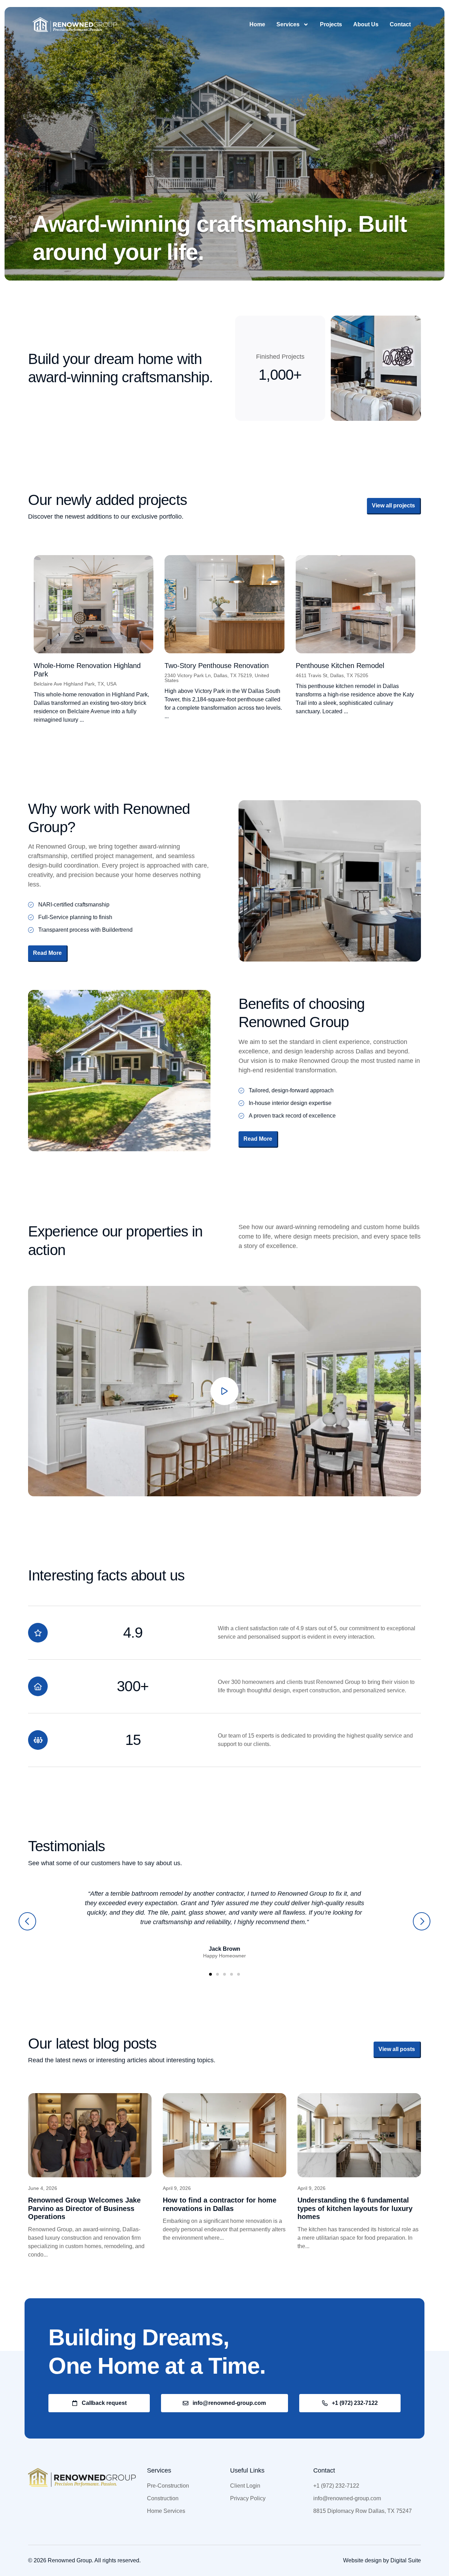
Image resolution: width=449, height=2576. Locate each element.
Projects (331, 24)
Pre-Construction (168, 2486)
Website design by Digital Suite (382, 2560)
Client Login (245, 2486)
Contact (400, 24)
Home (257, 24)
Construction (163, 2498)
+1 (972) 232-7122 (336, 2486)
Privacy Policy (248, 2498)
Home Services (166, 2511)
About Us (366, 24)
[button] (27, 1921)
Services (288, 24)
